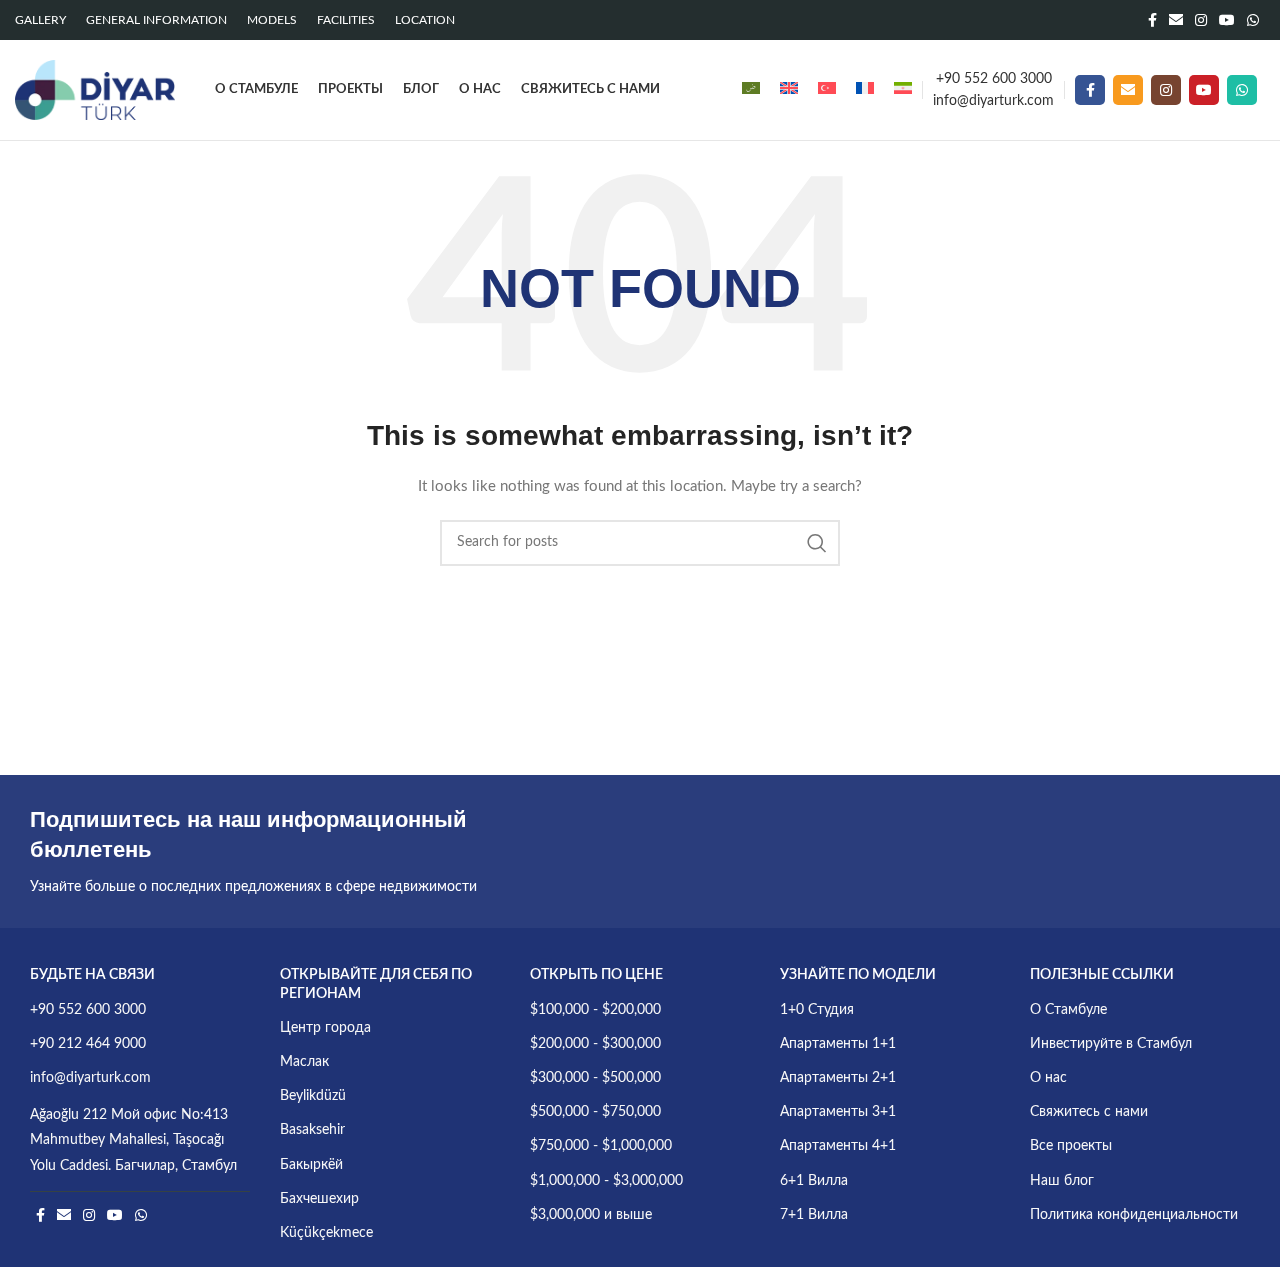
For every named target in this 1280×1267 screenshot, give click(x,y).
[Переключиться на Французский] (865, 90)
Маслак (304, 1062)
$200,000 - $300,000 (595, 1044)
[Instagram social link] (1201, 20)
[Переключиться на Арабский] (751, 90)
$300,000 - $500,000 (595, 1078)
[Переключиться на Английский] (789, 90)
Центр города (325, 1028)
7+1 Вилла (814, 1215)
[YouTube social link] (1227, 20)
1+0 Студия (817, 1010)
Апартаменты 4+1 (838, 1146)
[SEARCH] (817, 543)
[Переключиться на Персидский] (903, 90)
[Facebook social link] (1152, 20)
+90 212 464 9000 (88, 1044)
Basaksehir (312, 1130)
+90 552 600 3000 (994, 79)
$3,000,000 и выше (591, 1215)
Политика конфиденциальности (1134, 1215)
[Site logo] (95, 90)
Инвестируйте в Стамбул (1111, 1044)
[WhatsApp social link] (1253, 20)
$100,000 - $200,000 (595, 1010)
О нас (1048, 1078)
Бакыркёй (311, 1165)
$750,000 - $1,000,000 (601, 1146)
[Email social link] (1176, 20)
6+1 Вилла (814, 1181)
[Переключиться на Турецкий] (827, 90)
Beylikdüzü (313, 1096)
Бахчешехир (319, 1199)
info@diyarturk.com (993, 101)
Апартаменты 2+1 (838, 1078)
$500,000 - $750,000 (595, 1112)
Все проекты (1071, 1146)
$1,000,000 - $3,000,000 (606, 1181)
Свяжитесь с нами (1089, 1112)
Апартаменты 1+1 (838, 1044)
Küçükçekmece (326, 1233)
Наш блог (1062, 1181)
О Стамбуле (1068, 1010)
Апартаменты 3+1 (838, 1112)
